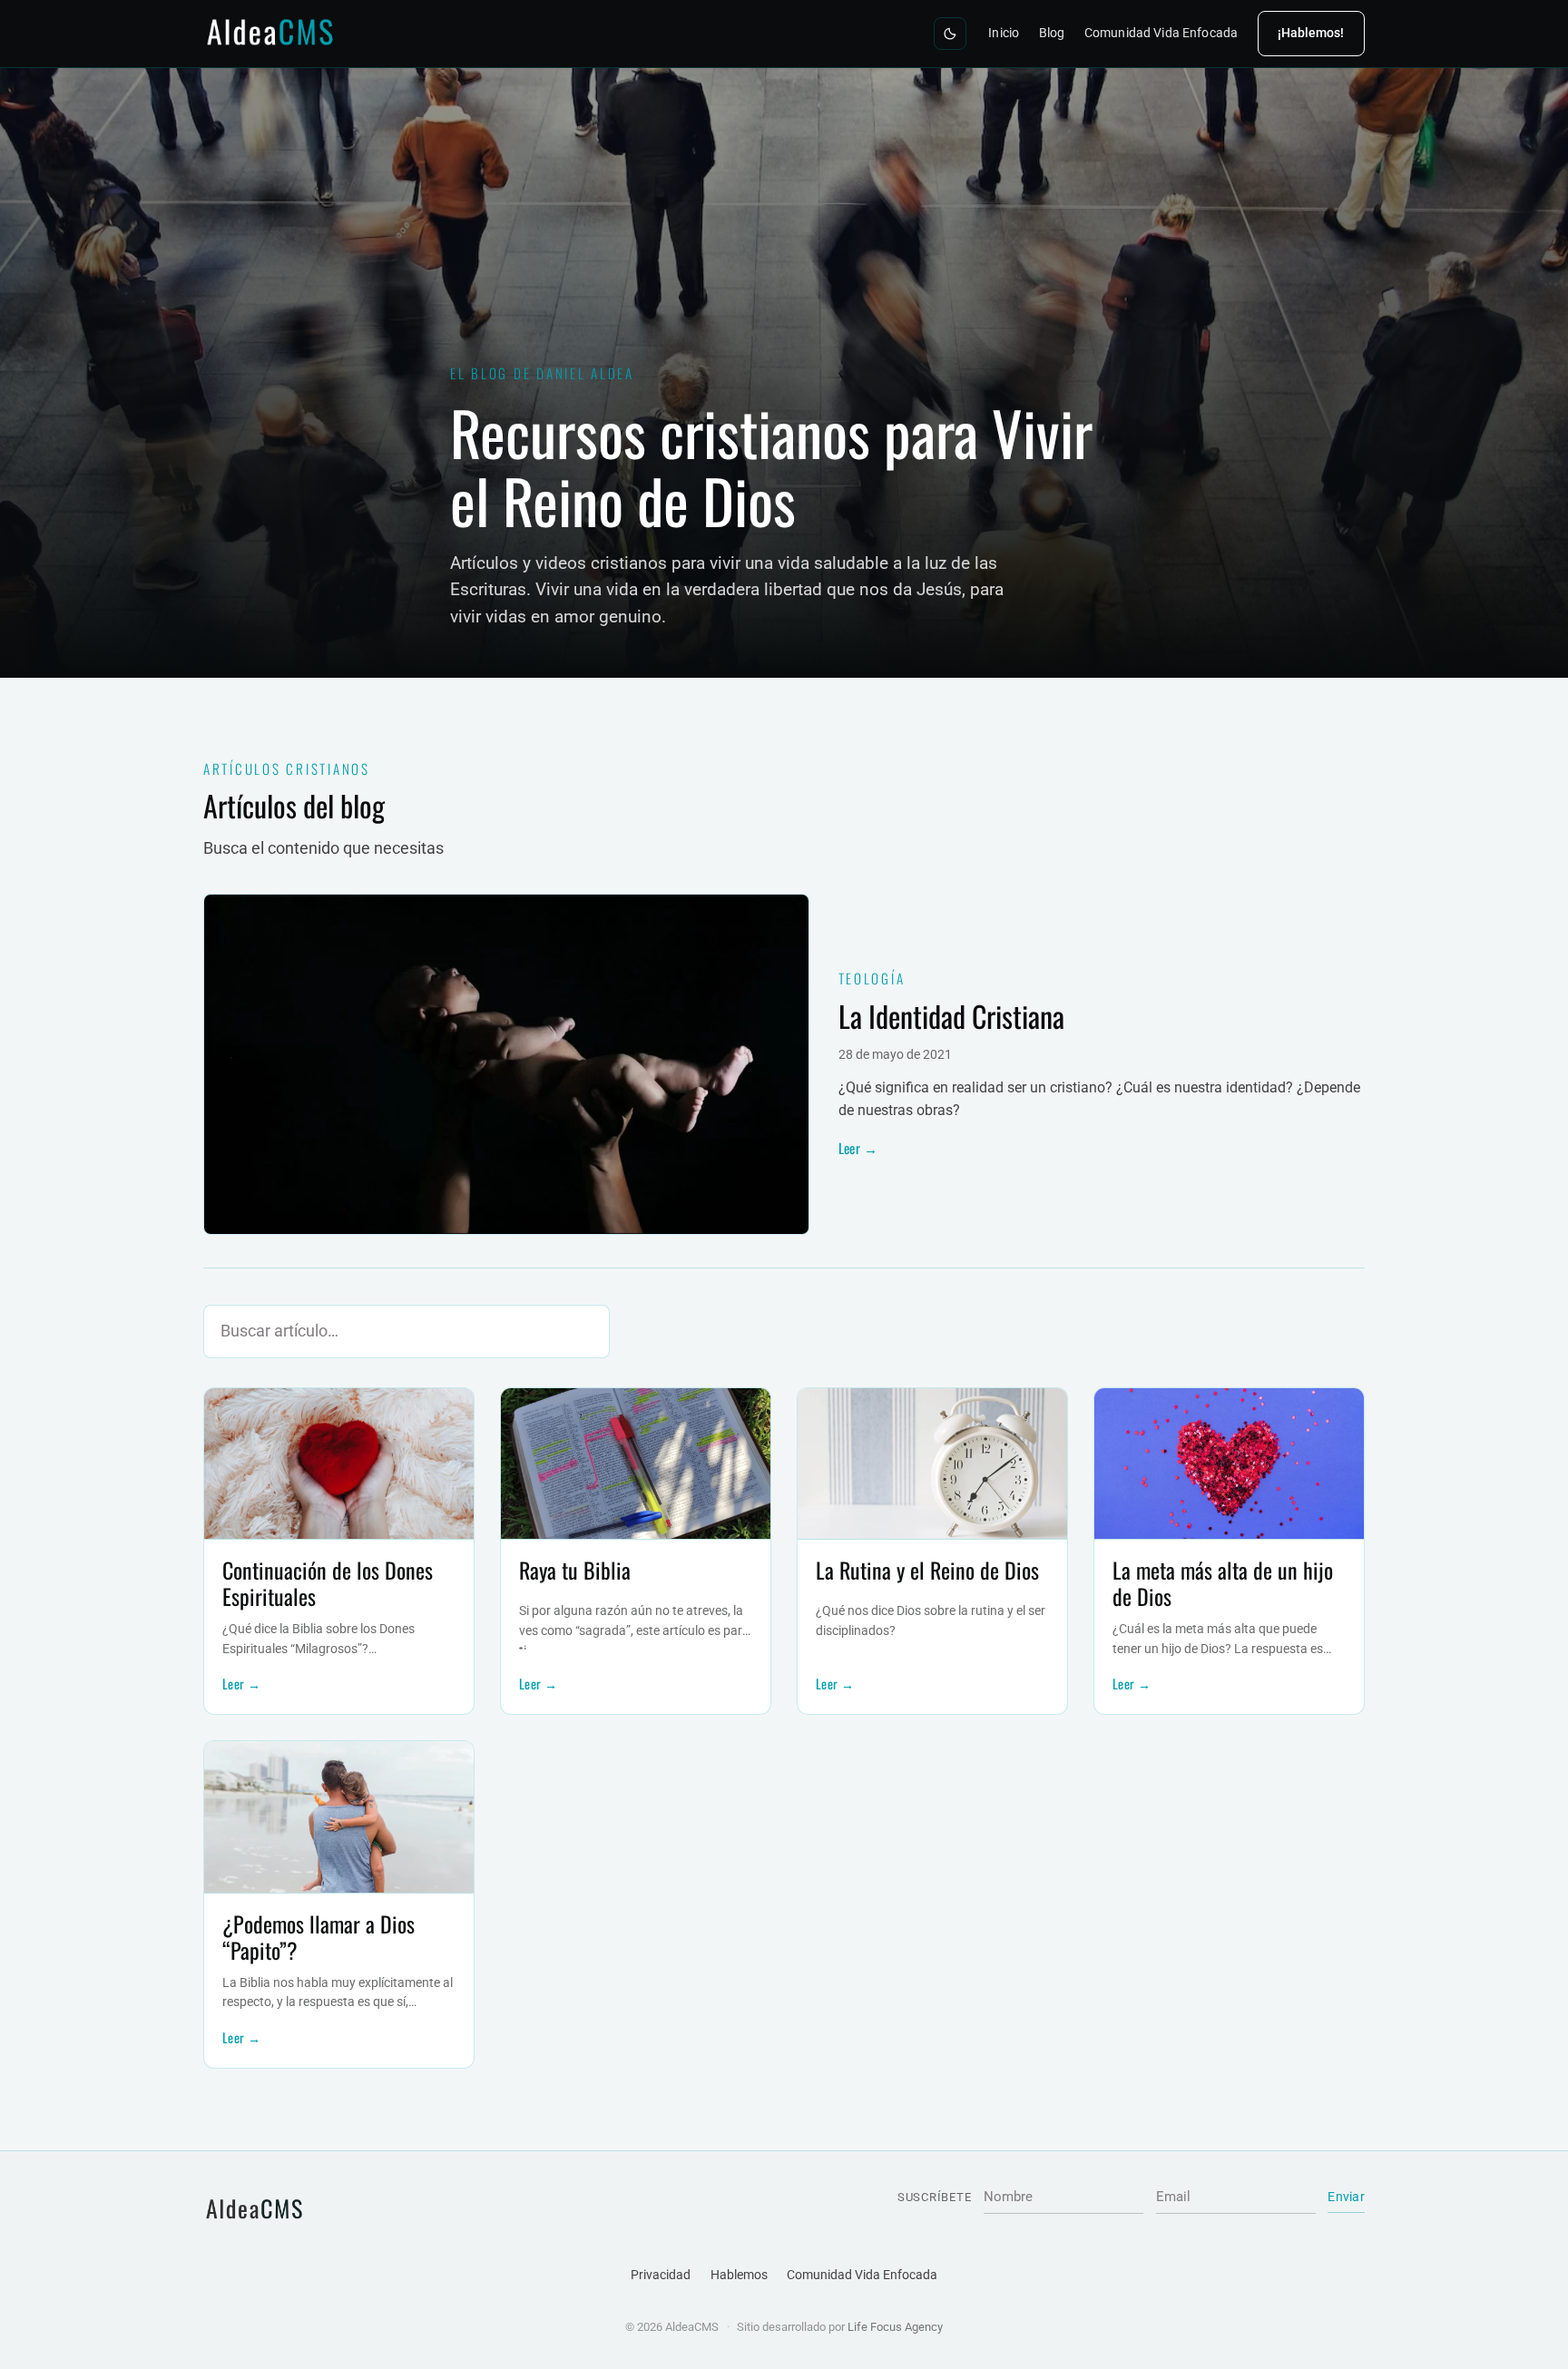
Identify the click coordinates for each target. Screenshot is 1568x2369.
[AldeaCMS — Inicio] (272, 33)
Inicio (1004, 33)
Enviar (1346, 2197)
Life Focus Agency (895, 2327)
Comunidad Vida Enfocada (1161, 33)
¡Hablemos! (1311, 33)
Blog (1052, 33)
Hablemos (739, 2275)
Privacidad (661, 2275)
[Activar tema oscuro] (950, 34)
